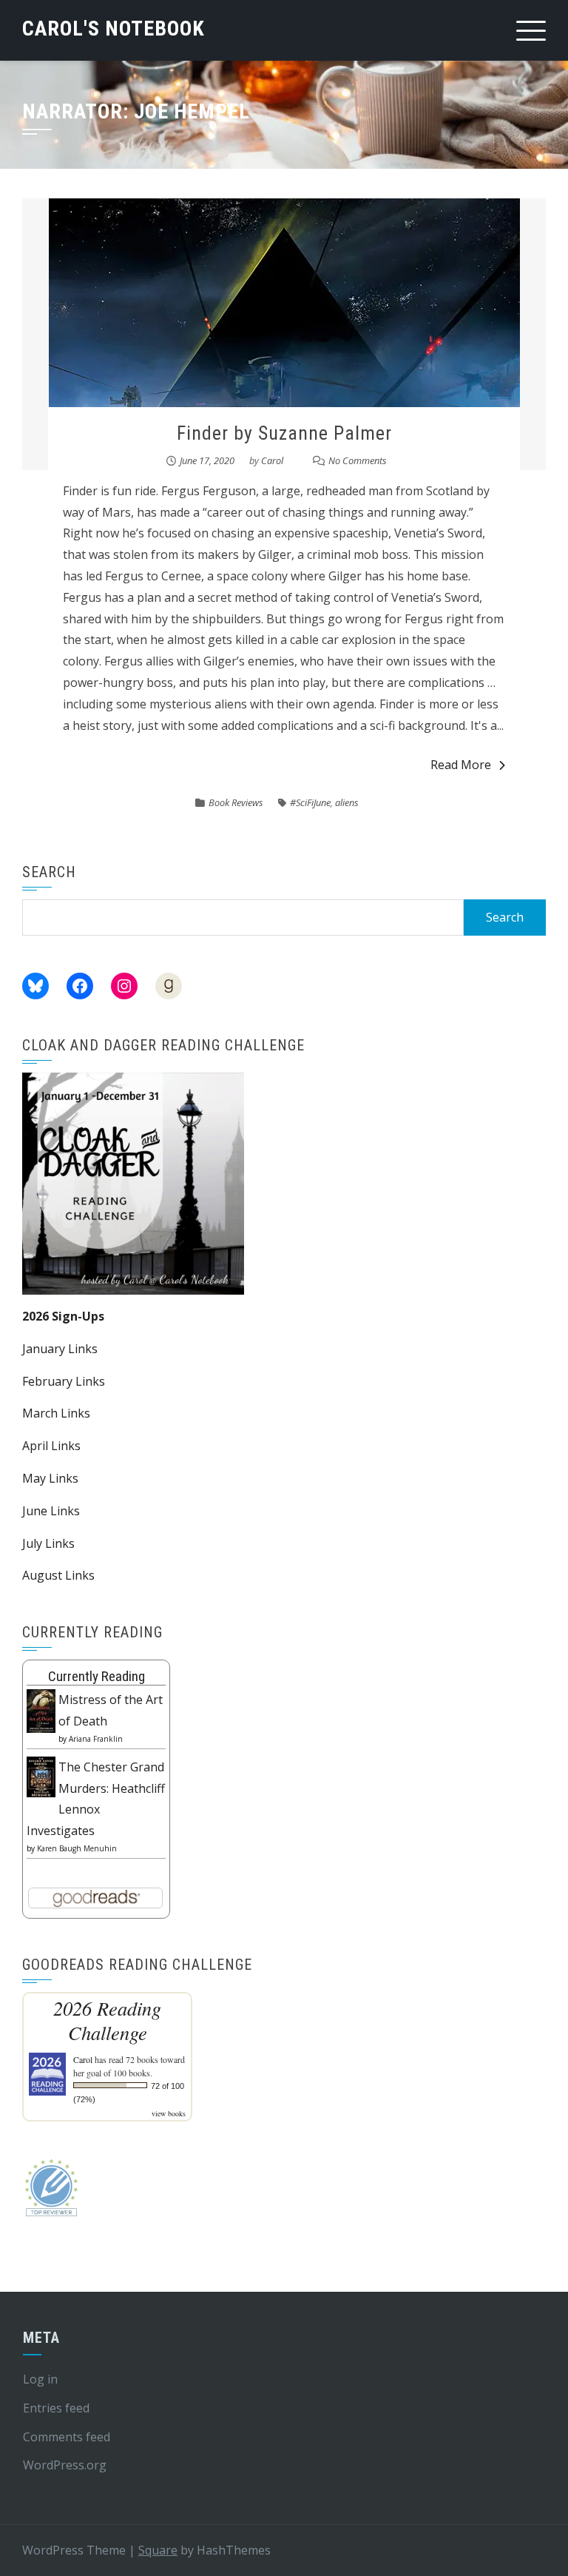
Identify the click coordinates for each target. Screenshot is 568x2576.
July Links (48, 1543)
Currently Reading (97, 1676)
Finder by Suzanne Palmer (284, 433)
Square (158, 2550)
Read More (461, 765)
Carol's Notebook (114, 28)
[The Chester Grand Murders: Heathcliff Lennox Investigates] (41, 1776)
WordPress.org (65, 2465)
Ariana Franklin (96, 1739)
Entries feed (56, 2408)
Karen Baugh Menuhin (77, 1848)
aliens (347, 802)
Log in (40, 2379)
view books (169, 2113)
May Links (50, 1478)
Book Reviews (236, 802)
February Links (64, 1381)
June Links (51, 1511)
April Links (51, 1446)
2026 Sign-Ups (63, 1316)
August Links (58, 1575)
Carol (272, 460)
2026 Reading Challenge (107, 2020)
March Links (56, 1413)
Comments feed (67, 2437)
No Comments (358, 460)
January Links (60, 1349)
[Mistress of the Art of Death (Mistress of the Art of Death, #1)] (41, 1710)
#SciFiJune (310, 802)
